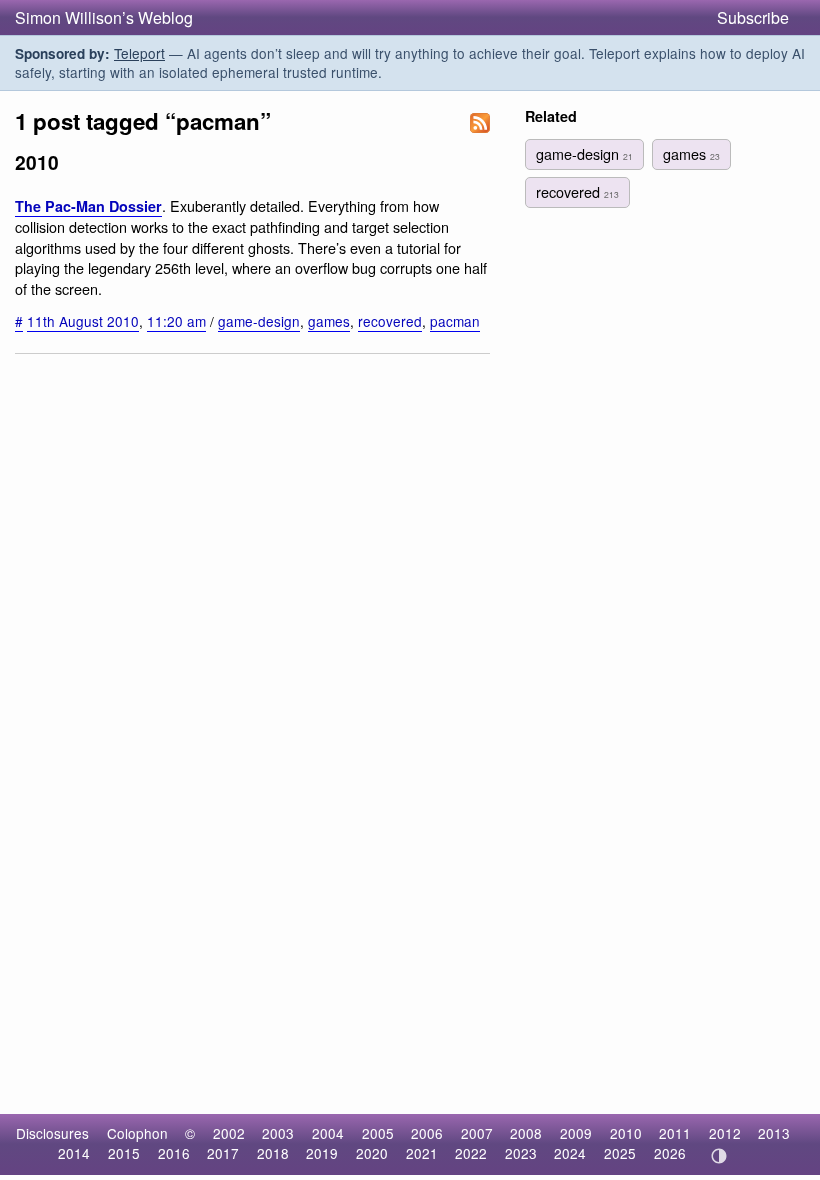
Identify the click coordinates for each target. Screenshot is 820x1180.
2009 (576, 1133)
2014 (74, 1153)
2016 (174, 1153)
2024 (570, 1153)
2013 (774, 1133)
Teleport (139, 53)
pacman (455, 321)
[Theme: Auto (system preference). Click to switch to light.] (718, 1156)
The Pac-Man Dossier (88, 206)
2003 (278, 1133)
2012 (725, 1133)
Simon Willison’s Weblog (104, 17)
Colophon (137, 1133)
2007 (477, 1133)
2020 (372, 1153)
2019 (322, 1153)
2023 (521, 1153)
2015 (124, 1153)
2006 (427, 1133)
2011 (675, 1133)
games (329, 321)
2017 (223, 1153)
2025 (620, 1153)
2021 (422, 1153)
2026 (670, 1153)
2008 (526, 1133)
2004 (328, 1133)
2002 (229, 1133)
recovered (390, 321)
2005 (378, 1133)
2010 (626, 1133)
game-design (259, 321)
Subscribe (753, 17)
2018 (273, 1153)
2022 (471, 1153)
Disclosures (52, 1133)
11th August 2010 (83, 321)
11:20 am (176, 321)
